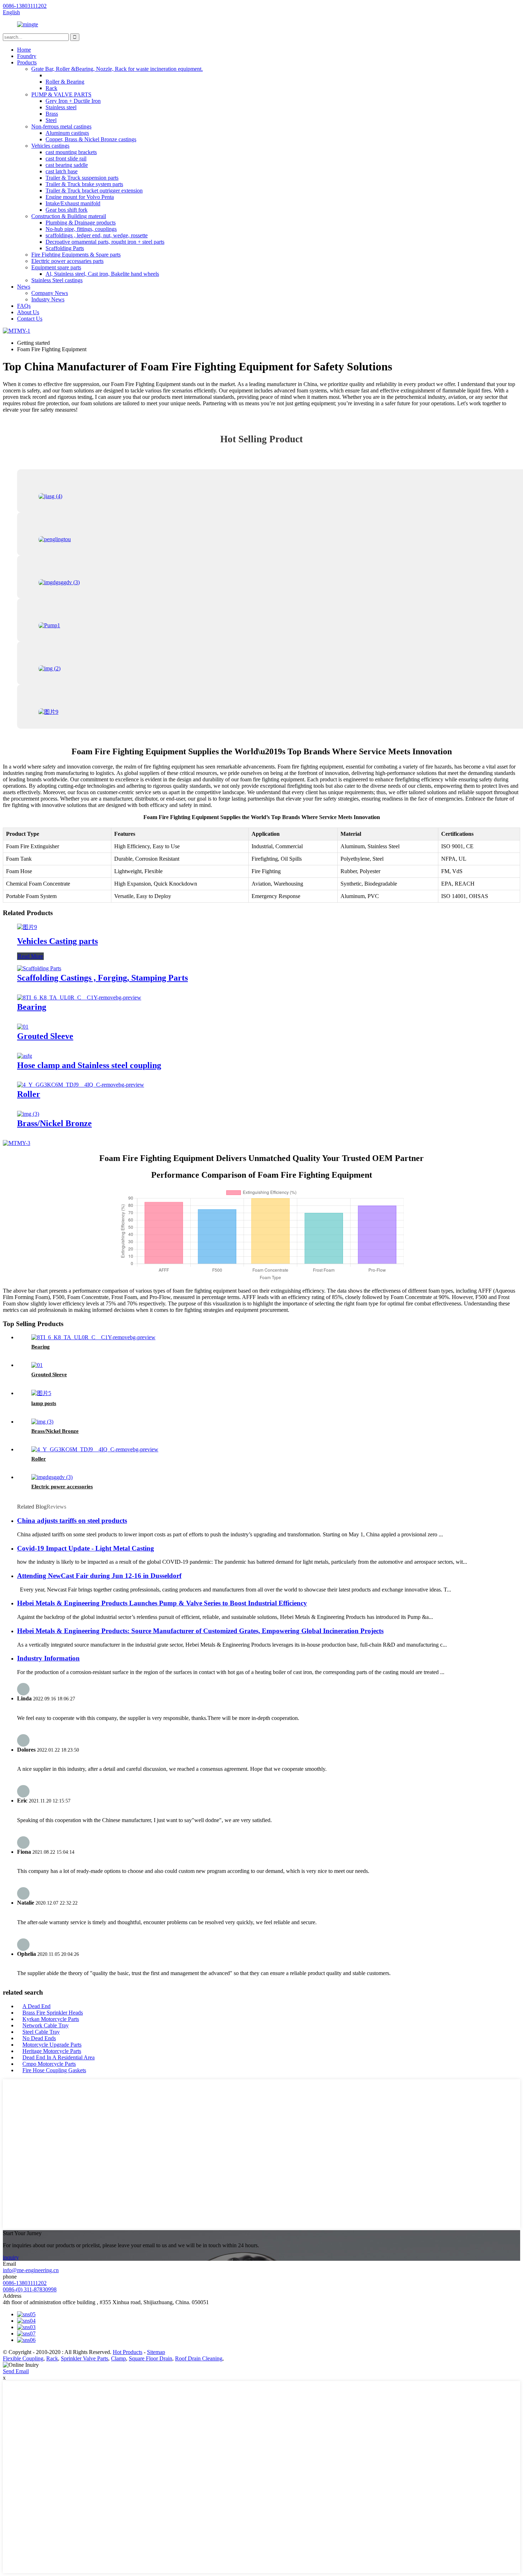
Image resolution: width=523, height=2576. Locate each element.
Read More (30, 956)
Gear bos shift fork (67, 210)
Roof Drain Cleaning (199, 2358)
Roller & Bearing (65, 82)
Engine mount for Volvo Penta (80, 197)
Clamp (118, 2358)
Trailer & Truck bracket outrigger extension (94, 191)
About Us (28, 312)
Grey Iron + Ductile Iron (73, 101)
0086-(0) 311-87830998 (30, 2289)
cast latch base (62, 171)
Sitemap (156, 2352)
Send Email (16, 2371)
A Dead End (36, 2006)
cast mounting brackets (71, 152)
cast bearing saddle (67, 165)
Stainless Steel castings (57, 280)
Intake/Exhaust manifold (73, 203)
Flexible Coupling (23, 2358)
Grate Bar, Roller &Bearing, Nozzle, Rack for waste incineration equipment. (117, 69)
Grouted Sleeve (45, 1036)
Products (27, 62)
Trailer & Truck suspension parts (82, 178)
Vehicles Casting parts (57, 941)
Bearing (32, 1007)
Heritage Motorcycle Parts (52, 2051)
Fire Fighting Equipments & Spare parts (76, 255)
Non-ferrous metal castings (61, 126)
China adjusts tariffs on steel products (72, 1521)
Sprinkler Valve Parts (84, 2358)
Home (24, 50)
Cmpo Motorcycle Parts (49, 2064)
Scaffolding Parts (65, 248)
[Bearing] (79, 997)
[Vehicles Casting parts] (27, 927)
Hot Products (128, 2352)
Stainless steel (61, 107)
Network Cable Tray (46, 2025)
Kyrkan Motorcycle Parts (51, 2019)
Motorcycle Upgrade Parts (52, 2045)
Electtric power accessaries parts (67, 261)
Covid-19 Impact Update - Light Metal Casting (86, 1548)
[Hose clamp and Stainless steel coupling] (25, 1056)
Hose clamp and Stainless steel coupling (89, 1065)
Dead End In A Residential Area (59, 2057)
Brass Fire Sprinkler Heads (53, 2013)
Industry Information (48, 1658)
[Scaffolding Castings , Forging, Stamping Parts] (39, 968)
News (24, 287)
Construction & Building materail (69, 216)
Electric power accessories (62, 1487)
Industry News (48, 299)
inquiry (11, 2257)
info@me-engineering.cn (31, 2270)
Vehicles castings (50, 146)
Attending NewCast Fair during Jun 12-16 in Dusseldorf (99, 1576)
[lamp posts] (41, 1393)
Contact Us (30, 319)
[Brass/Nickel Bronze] (28, 1114)
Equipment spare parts (56, 267)
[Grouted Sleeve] (23, 1027)
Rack (51, 88)
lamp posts (44, 1403)
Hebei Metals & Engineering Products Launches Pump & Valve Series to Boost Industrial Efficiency (162, 1603)
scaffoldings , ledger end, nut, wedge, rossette (97, 235)
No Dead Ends (39, 2038)
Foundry (27, 56)
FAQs (24, 306)
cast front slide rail (66, 159)
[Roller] (81, 1085)
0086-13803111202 (25, 2283)
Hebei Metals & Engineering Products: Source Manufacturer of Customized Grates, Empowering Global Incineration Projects (200, 1631)
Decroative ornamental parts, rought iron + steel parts (105, 242)
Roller (29, 1094)
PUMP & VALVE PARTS (61, 94)
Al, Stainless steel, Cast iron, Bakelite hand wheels (102, 274)
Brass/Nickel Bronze (54, 1123)
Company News (50, 293)
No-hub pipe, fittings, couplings (81, 229)
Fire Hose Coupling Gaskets (54, 2070)
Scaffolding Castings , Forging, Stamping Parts (102, 978)
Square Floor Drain (150, 2358)
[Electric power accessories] (52, 1477)
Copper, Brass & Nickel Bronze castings (91, 139)
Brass (52, 114)
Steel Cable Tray (41, 2032)
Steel (51, 120)
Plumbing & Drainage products (81, 223)
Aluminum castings (67, 133)
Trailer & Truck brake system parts (84, 184)
